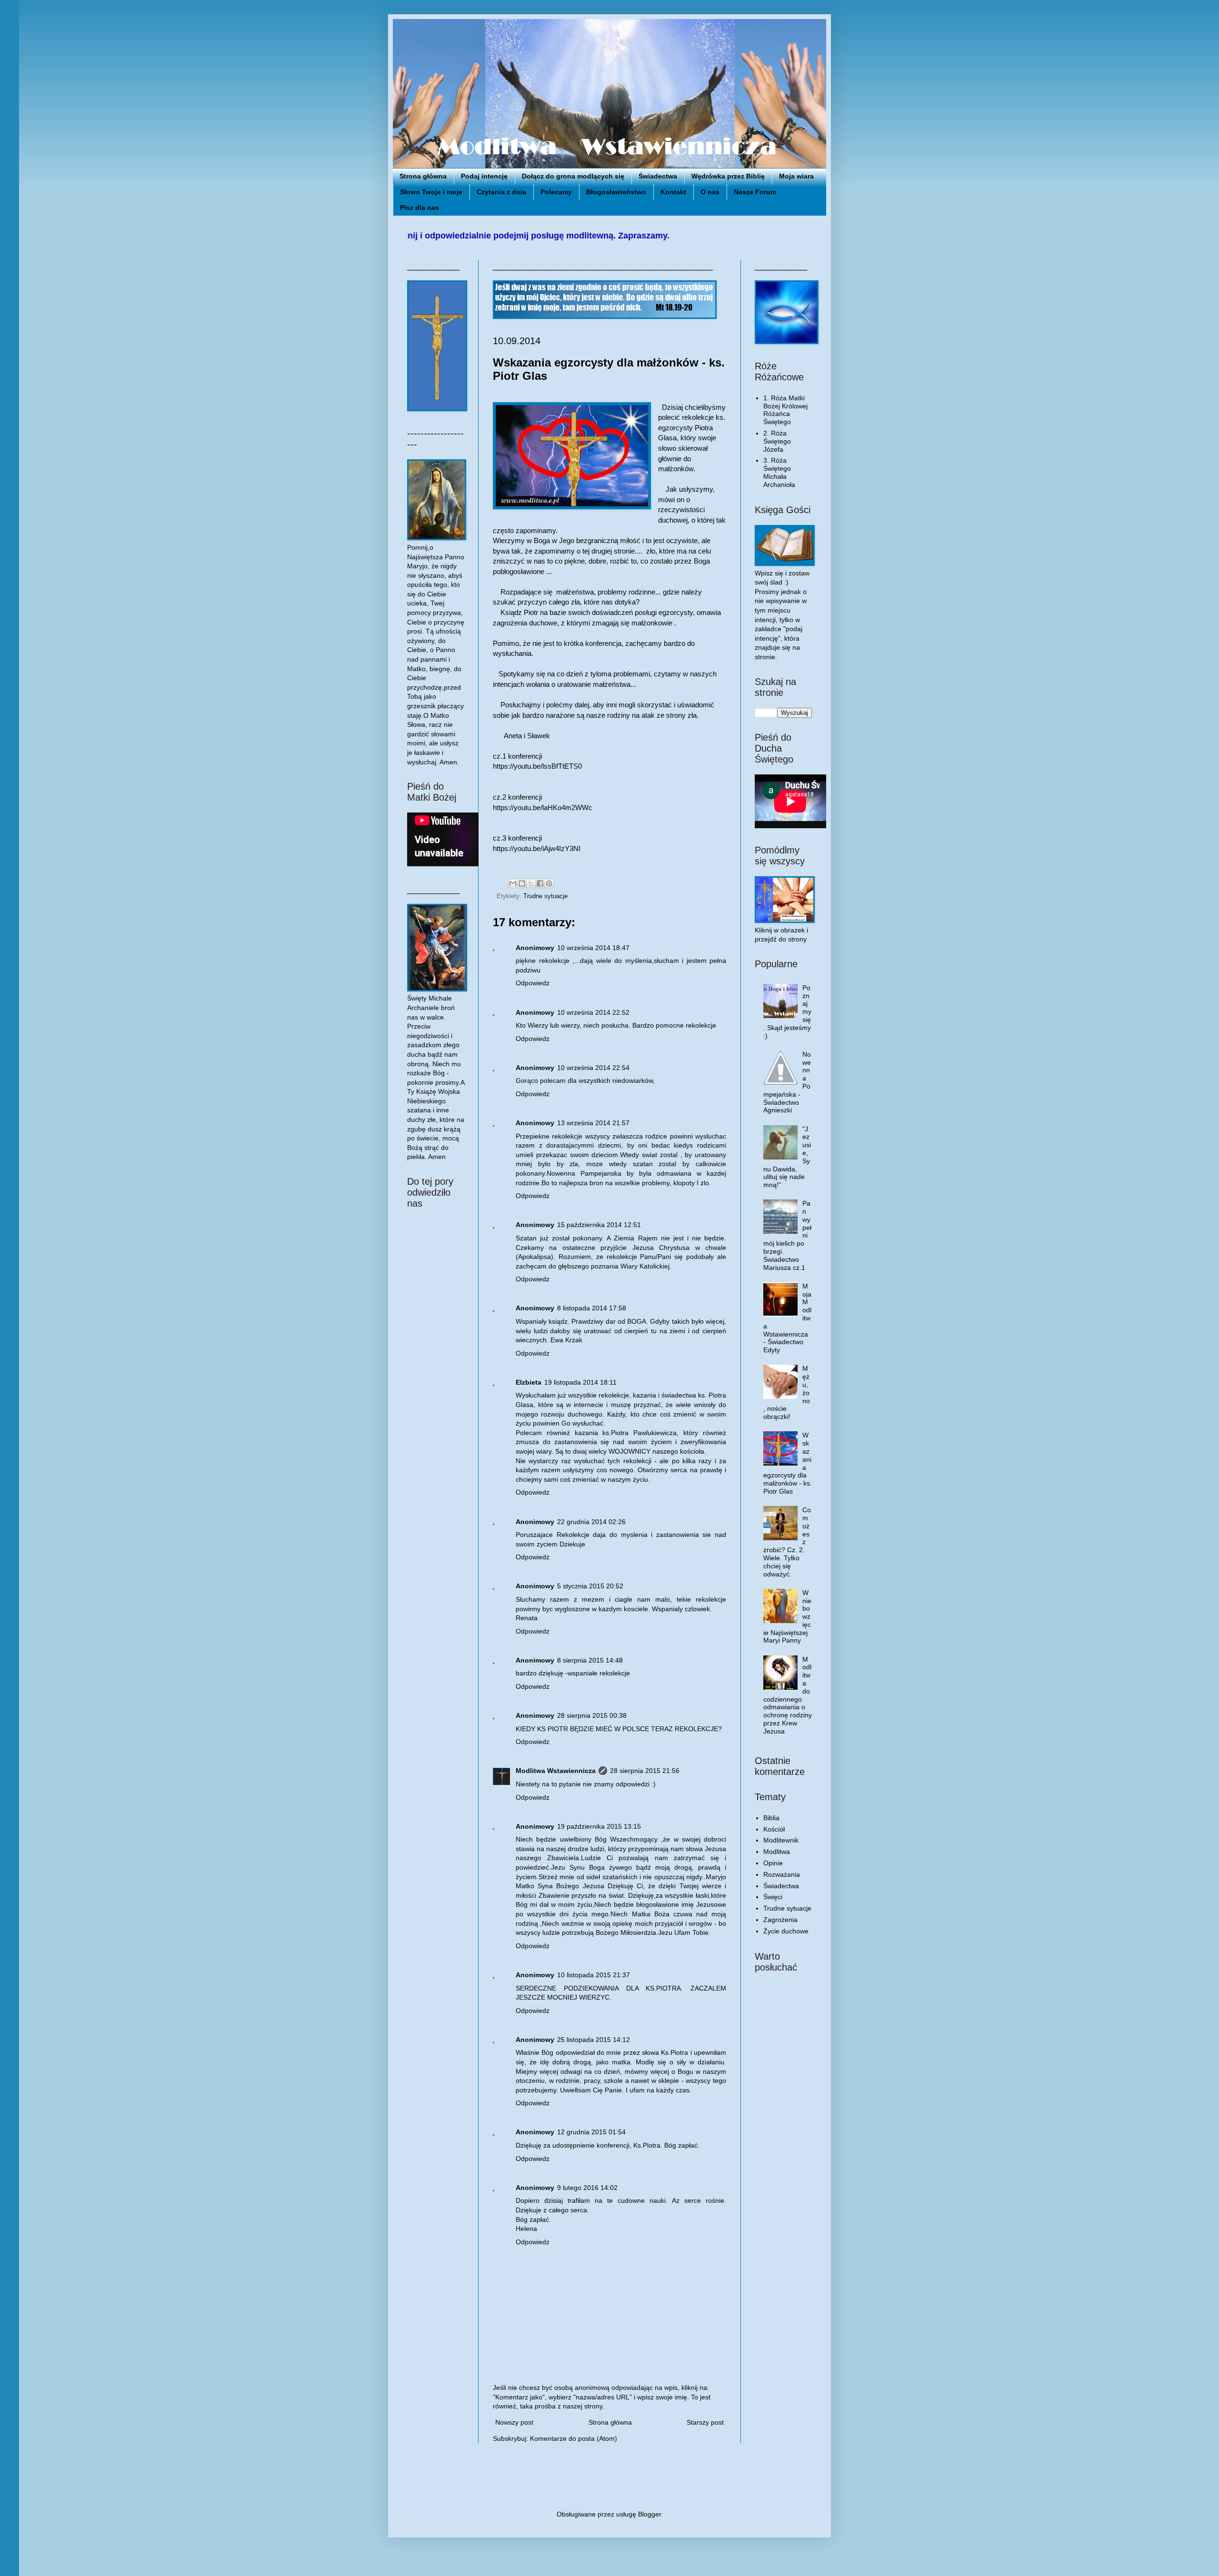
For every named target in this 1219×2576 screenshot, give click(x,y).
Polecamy (556, 192)
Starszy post (705, 2422)
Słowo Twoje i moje (431, 192)
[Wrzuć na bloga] (522, 883)
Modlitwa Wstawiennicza (556, 1771)
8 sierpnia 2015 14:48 (590, 1660)
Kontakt (673, 192)
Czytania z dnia (501, 192)
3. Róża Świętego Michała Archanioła (779, 472)
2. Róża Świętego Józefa (777, 441)
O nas (710, 192)
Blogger (649, 2514)
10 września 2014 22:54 (593, 1068)
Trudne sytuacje (545, 896)
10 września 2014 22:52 (593, 1012)
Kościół (774, 1829)
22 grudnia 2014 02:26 (591, 1522)
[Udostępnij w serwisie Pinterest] (549, 883)
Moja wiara (796, 176)
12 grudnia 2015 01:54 (591, 2132)
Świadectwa (658, 176)
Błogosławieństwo (616, 192)
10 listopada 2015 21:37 (594, 1975)
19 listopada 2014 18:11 (580, 1382)
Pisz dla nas (420, 208)
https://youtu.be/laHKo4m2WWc (543, 807)
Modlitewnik (781, 1840)
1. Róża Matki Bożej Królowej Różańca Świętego (785, 410)
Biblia (771, 1818)
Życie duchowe (786, 1931)
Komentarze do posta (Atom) (574, 2438)
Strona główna (423, 176)
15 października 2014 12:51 (599, 1225)
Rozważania (782, 1874)
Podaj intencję (484, 176)
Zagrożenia (780, 1920)
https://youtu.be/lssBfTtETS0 (537, 766)
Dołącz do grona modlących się (573, 176)
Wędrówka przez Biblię (728, 176)
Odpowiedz (533, 983)
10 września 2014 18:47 (593, 948)
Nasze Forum (755, 192)
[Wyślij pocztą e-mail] (513, 883)
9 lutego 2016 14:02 (587, 2188)
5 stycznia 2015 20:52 (590, 1586)
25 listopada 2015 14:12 (594, 2040)
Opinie (773, 1863)
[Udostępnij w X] (531, 883)
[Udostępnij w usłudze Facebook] (540, 883)
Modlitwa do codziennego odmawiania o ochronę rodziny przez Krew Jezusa (788, 1695)
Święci (773, 1897)
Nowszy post (514, 2422)
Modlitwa (777, 1852)
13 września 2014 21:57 (593, 1123)
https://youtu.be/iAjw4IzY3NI (537, 848)
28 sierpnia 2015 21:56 (645, 1771)
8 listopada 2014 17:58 (592, 1308)
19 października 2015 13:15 (599, 1826)
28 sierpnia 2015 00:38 (592, 1715)
